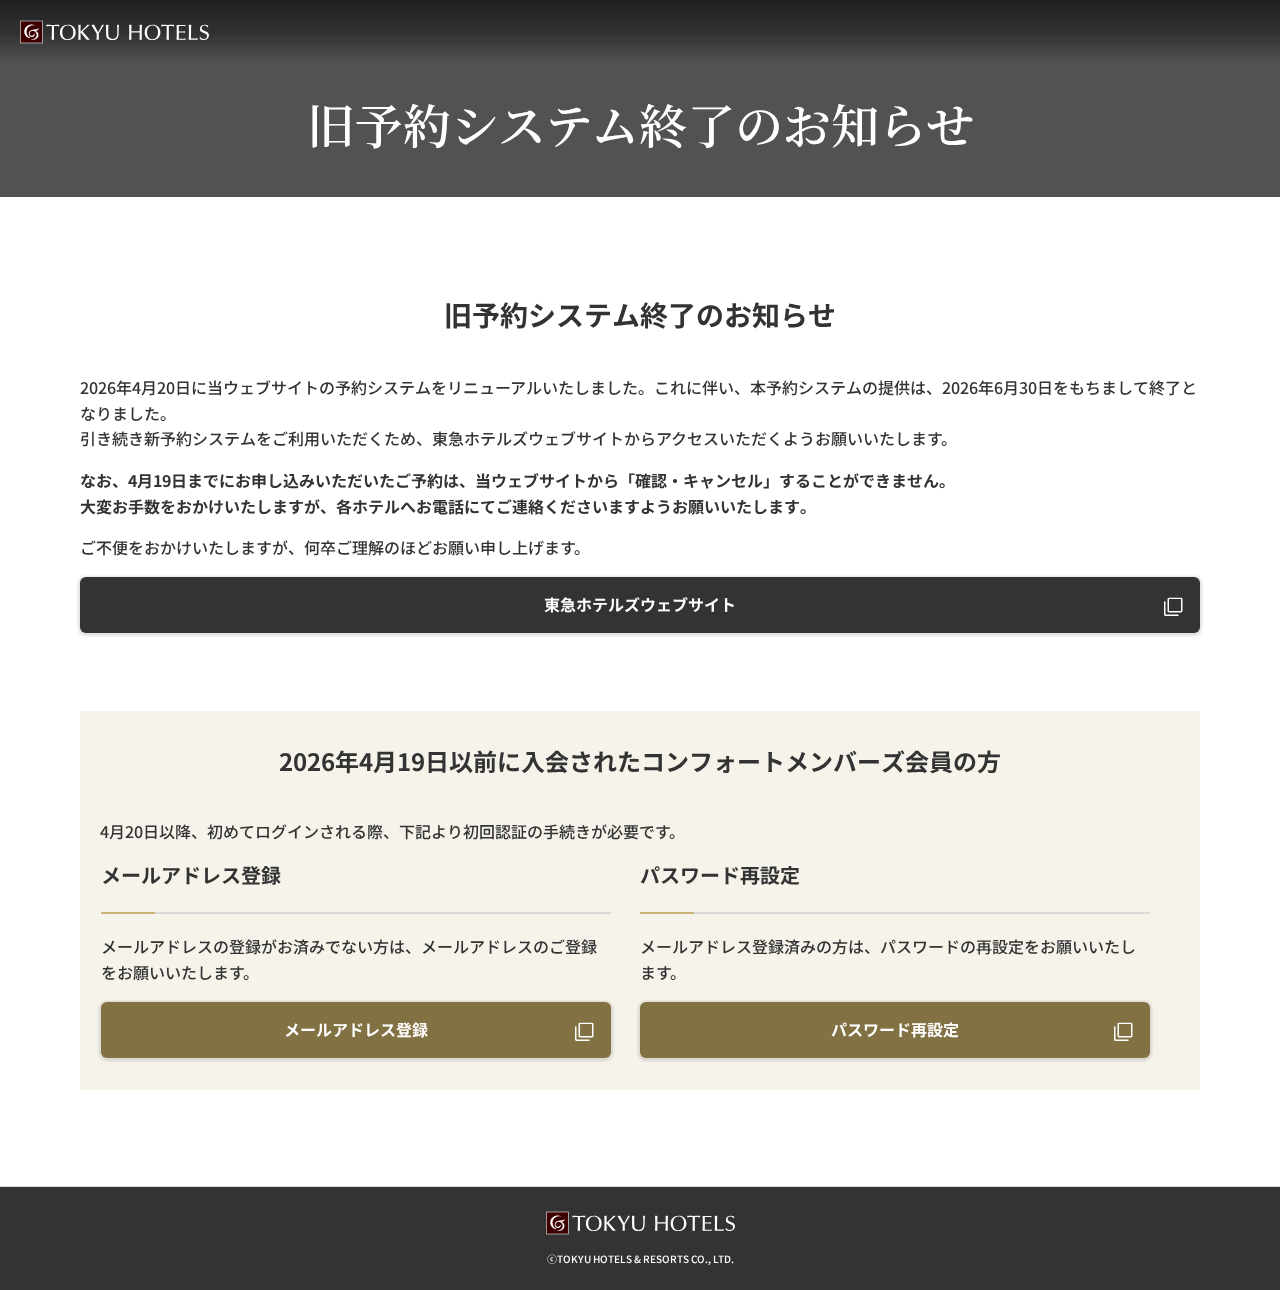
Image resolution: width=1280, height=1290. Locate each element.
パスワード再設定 (895, 1029)
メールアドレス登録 (356, 1029)
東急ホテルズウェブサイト (640, 604)
